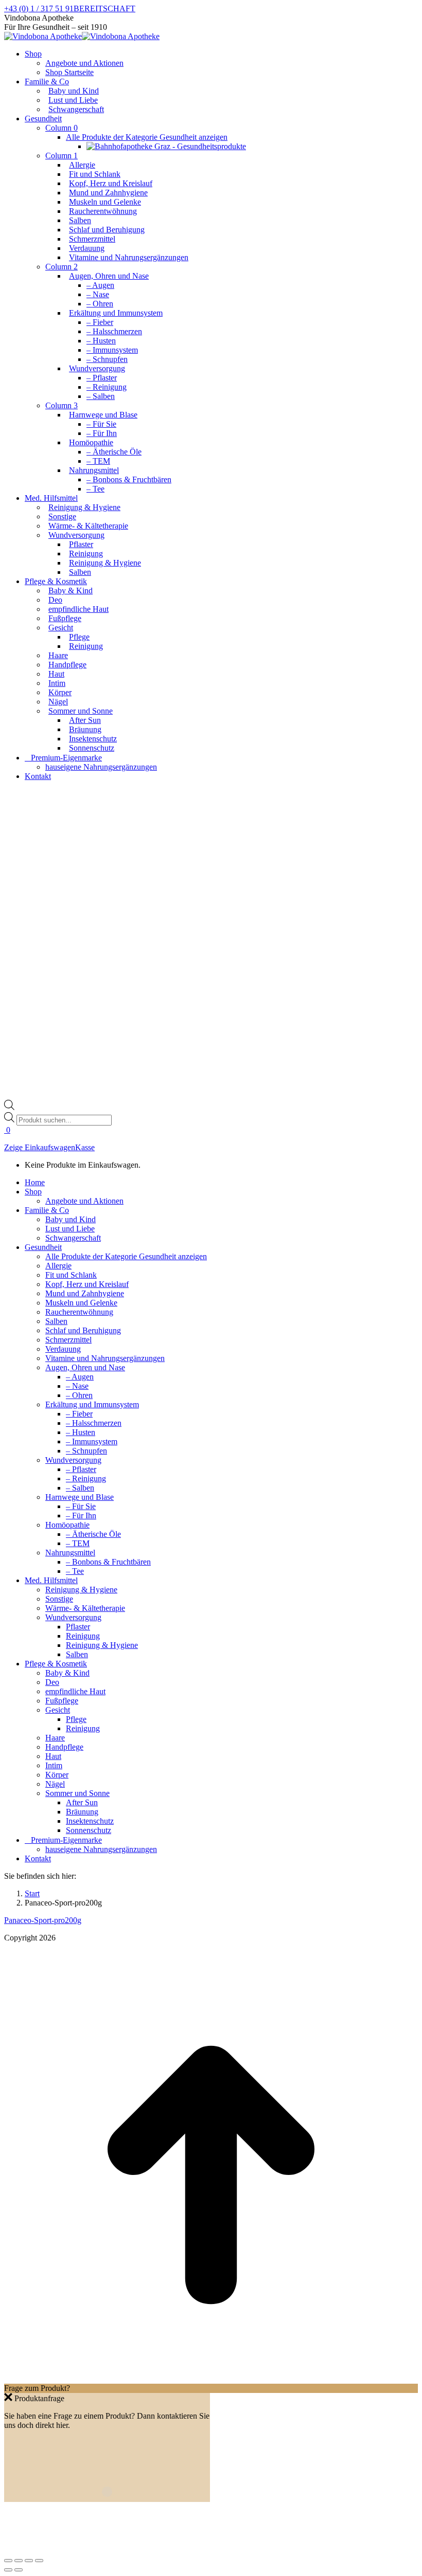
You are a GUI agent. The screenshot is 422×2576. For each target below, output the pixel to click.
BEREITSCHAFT (104, 8)
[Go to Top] (211, 2379)
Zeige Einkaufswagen (40, 1147)
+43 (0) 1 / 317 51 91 (39, 8)
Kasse (85, 1147)
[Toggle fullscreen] (29, 2561)
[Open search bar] (9, 1107)
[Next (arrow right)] (19, 2570)
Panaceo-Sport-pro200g (43, 1920)
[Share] (19, 2561)
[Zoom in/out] (39, 2561)
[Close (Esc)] (8, 2561)
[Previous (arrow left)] (8, 2570)
